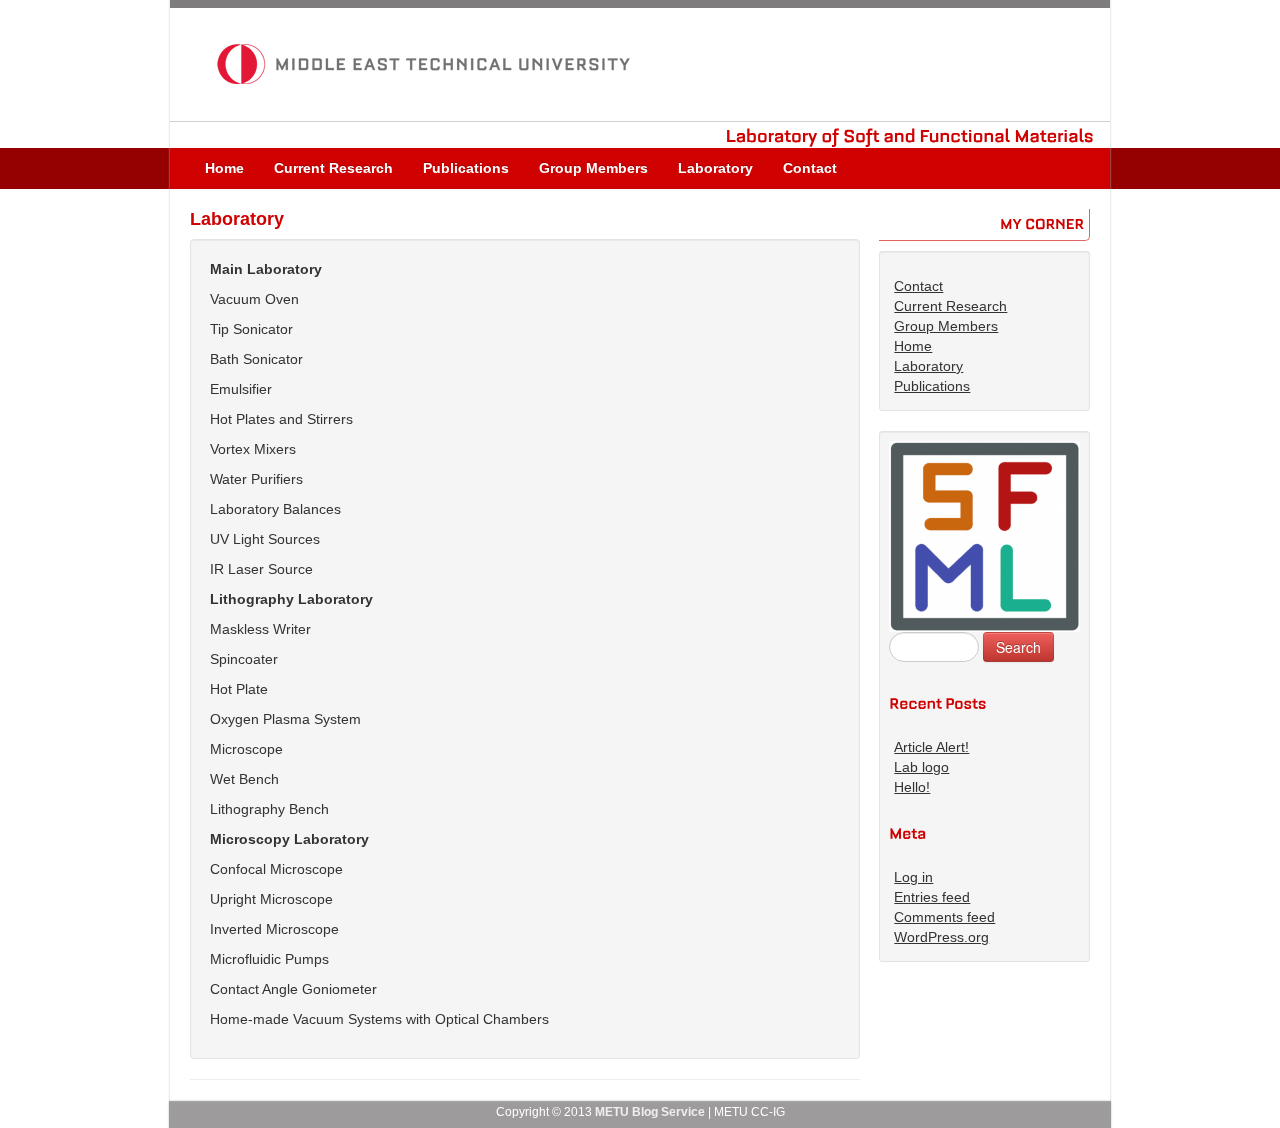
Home (224, 168)
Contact (810, 168)
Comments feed (944, 917)
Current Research (333, 168)
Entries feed (932, 897)
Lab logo (921, 767)
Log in (913, 877)
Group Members (593, 168)
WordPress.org (941, 937)
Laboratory (715, 168)
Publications (466, 168)
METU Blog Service (650, 1112)
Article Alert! (931, 747)
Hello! (912, 787)
